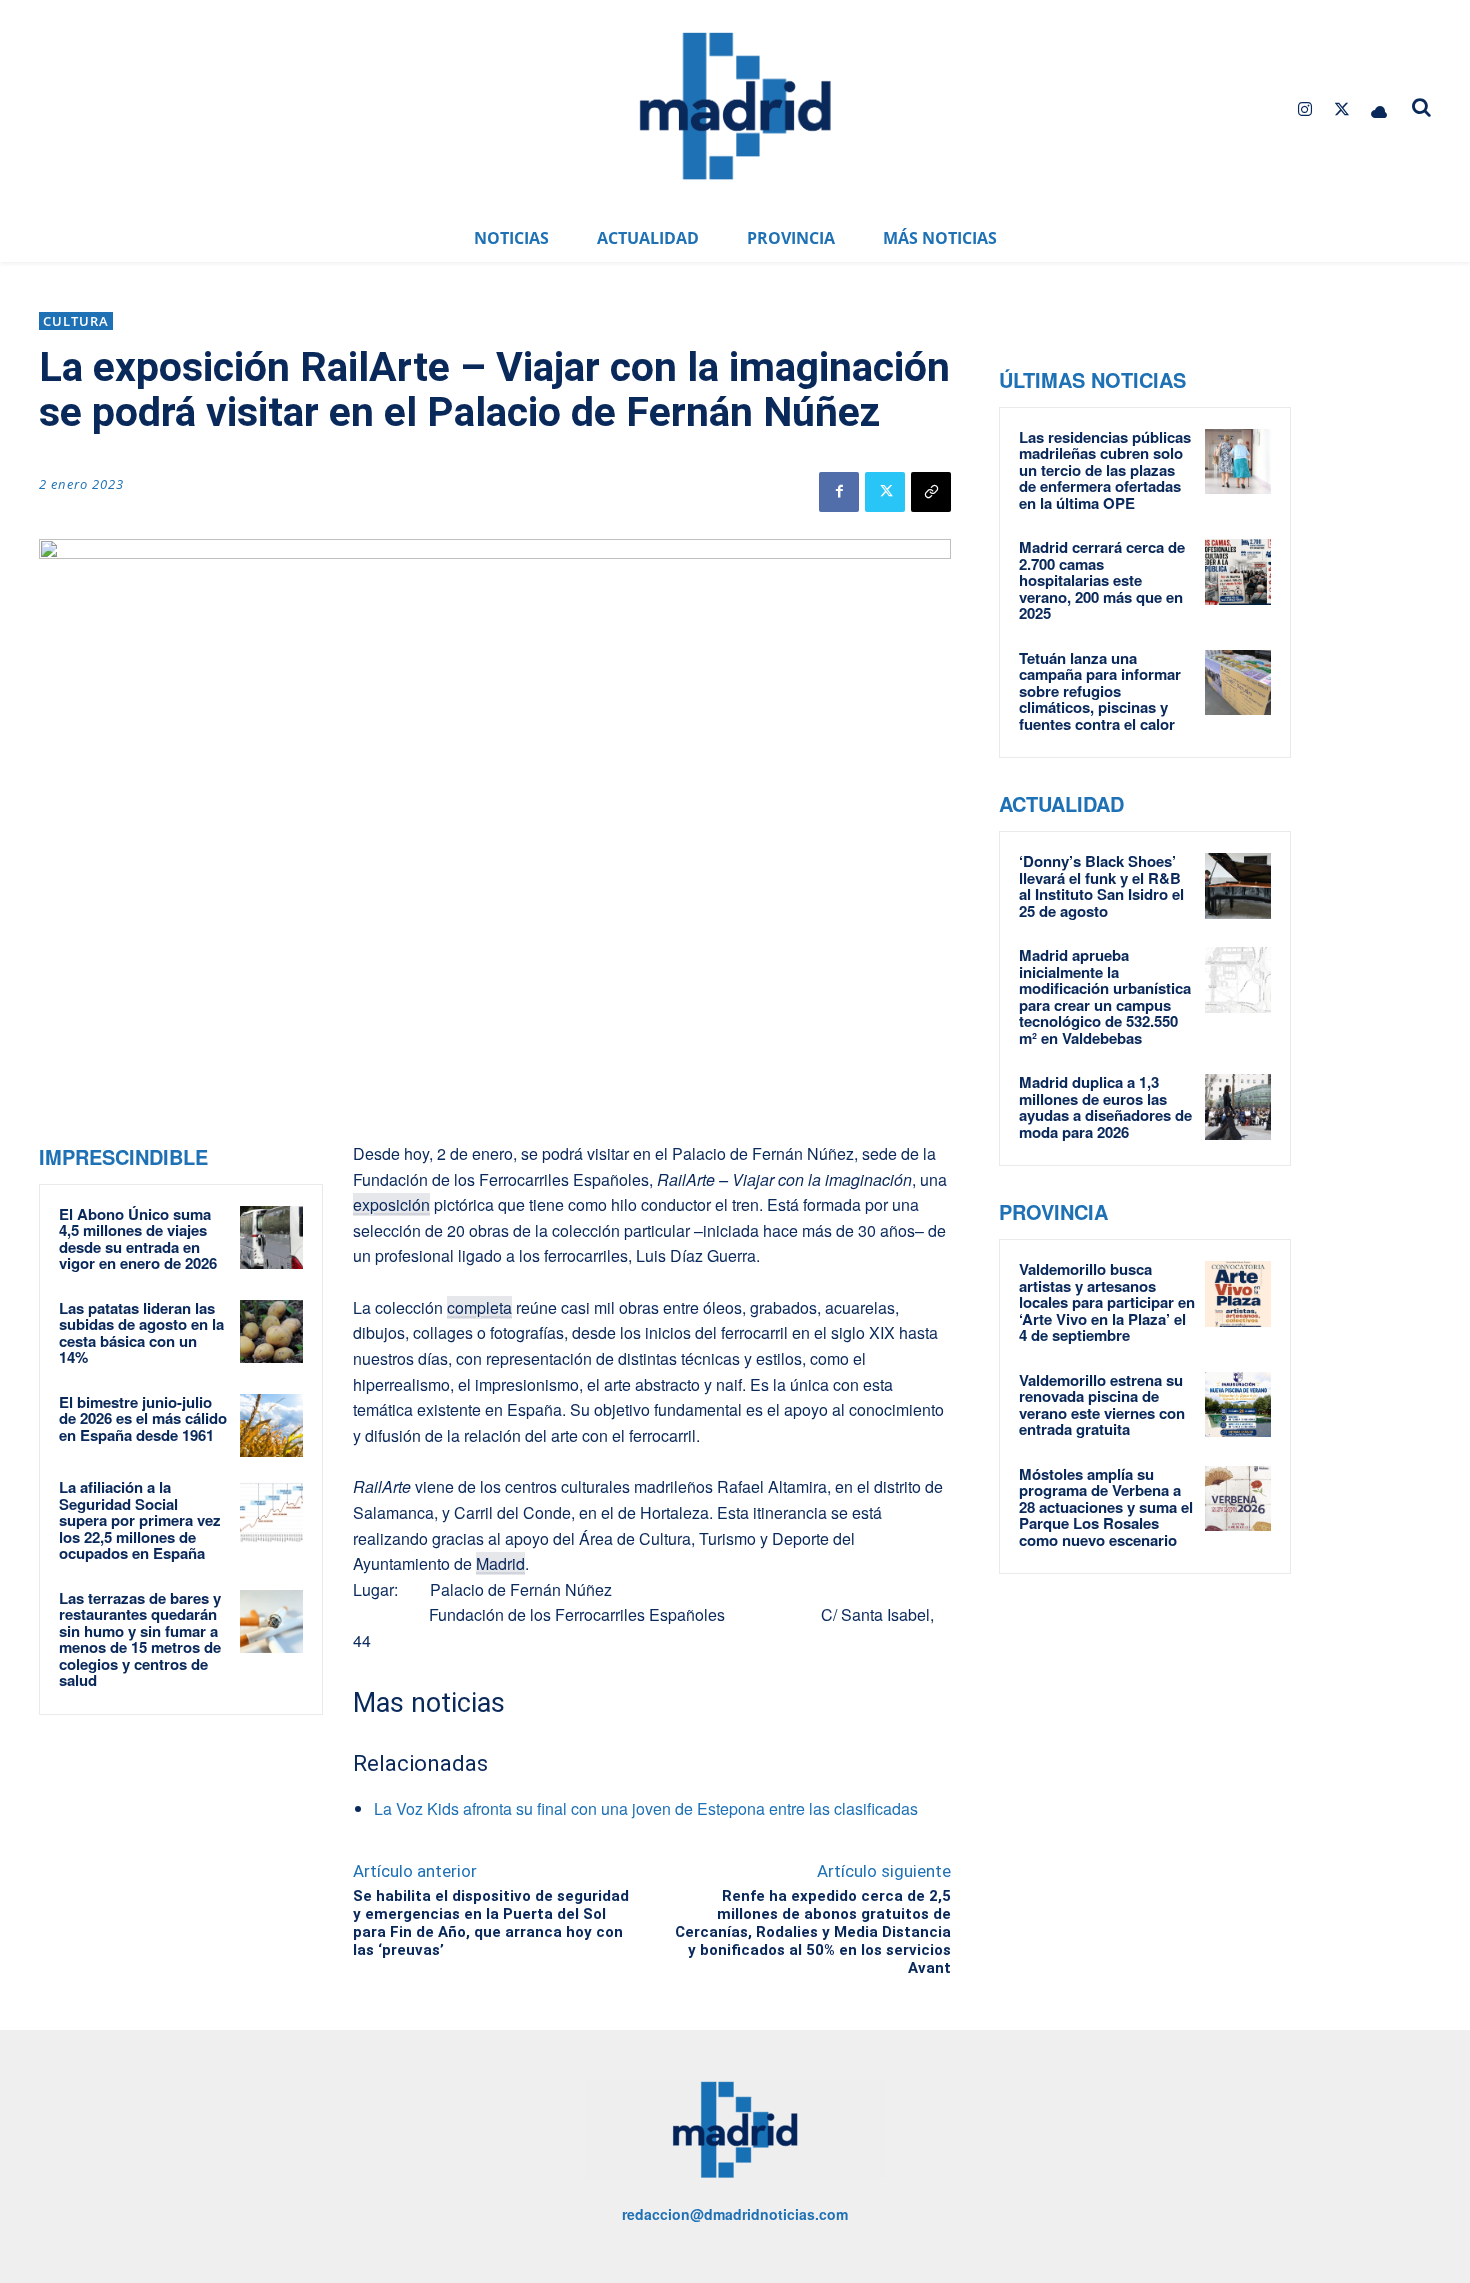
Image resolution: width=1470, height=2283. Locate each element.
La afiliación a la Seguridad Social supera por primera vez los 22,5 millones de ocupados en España (140, 1520)
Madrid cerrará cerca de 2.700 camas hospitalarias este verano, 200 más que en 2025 (1102, 580)
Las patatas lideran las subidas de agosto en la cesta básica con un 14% (141, 1333)
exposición (391, 1204)
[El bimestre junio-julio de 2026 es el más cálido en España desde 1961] (271, 1425)
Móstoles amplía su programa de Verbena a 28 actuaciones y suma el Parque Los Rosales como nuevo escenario (1106, 1507)
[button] (1422, 107)
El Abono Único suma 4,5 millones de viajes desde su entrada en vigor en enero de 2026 (138, 1239)
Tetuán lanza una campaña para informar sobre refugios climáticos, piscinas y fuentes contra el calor (1100, 691)
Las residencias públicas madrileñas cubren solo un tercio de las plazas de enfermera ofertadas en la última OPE (1105, 470)
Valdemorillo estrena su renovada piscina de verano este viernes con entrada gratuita (1102, 1405)
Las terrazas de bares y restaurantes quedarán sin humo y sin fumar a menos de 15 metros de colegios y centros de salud (140, 1639)
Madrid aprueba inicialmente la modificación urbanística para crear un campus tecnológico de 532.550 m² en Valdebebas (1105, 996)
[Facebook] (839, 492)
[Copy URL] (931, 492)
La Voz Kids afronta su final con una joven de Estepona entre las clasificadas (646, 1808)
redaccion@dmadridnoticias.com (735, 2214)
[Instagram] (1304, 109)
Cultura (76, 321)
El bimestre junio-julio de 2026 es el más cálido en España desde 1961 (143, 1418)
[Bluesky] (1379, 109)
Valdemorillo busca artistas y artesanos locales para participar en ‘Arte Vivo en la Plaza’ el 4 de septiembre (1107, 1302)
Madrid (500, 1563)
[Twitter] (1342, 109)
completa (479, 1307)
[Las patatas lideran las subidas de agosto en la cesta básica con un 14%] (271, 1331)
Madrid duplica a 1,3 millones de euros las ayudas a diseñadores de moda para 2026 (1105, 1107)
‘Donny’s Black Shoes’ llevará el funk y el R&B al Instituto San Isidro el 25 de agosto (1101, 886)
